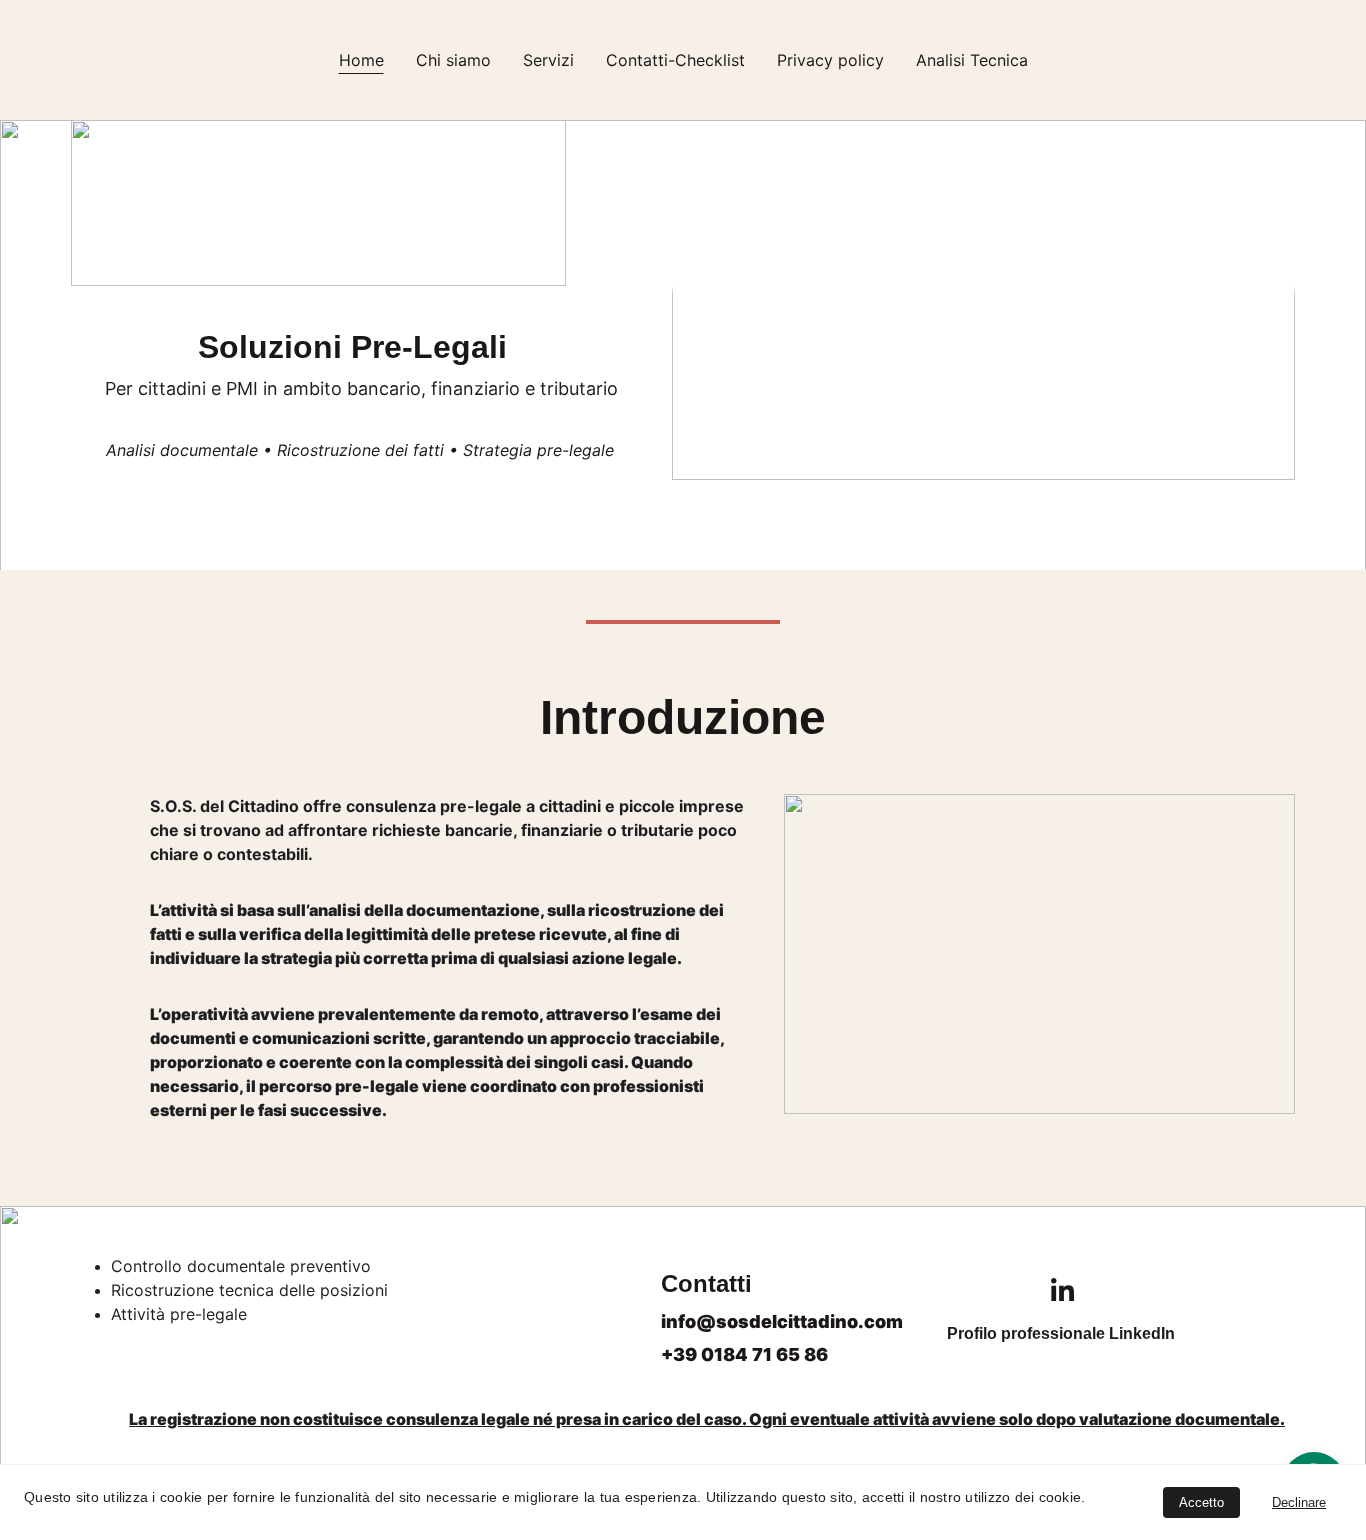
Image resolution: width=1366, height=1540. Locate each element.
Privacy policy (830, 60)
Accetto (1201, 1502)
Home (361, 60)
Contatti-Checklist (675, 60)
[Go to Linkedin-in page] (1062, 1289)
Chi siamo (453, 60)
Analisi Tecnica (972, 60)
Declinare (1299, 1502)
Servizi (548, 60)
